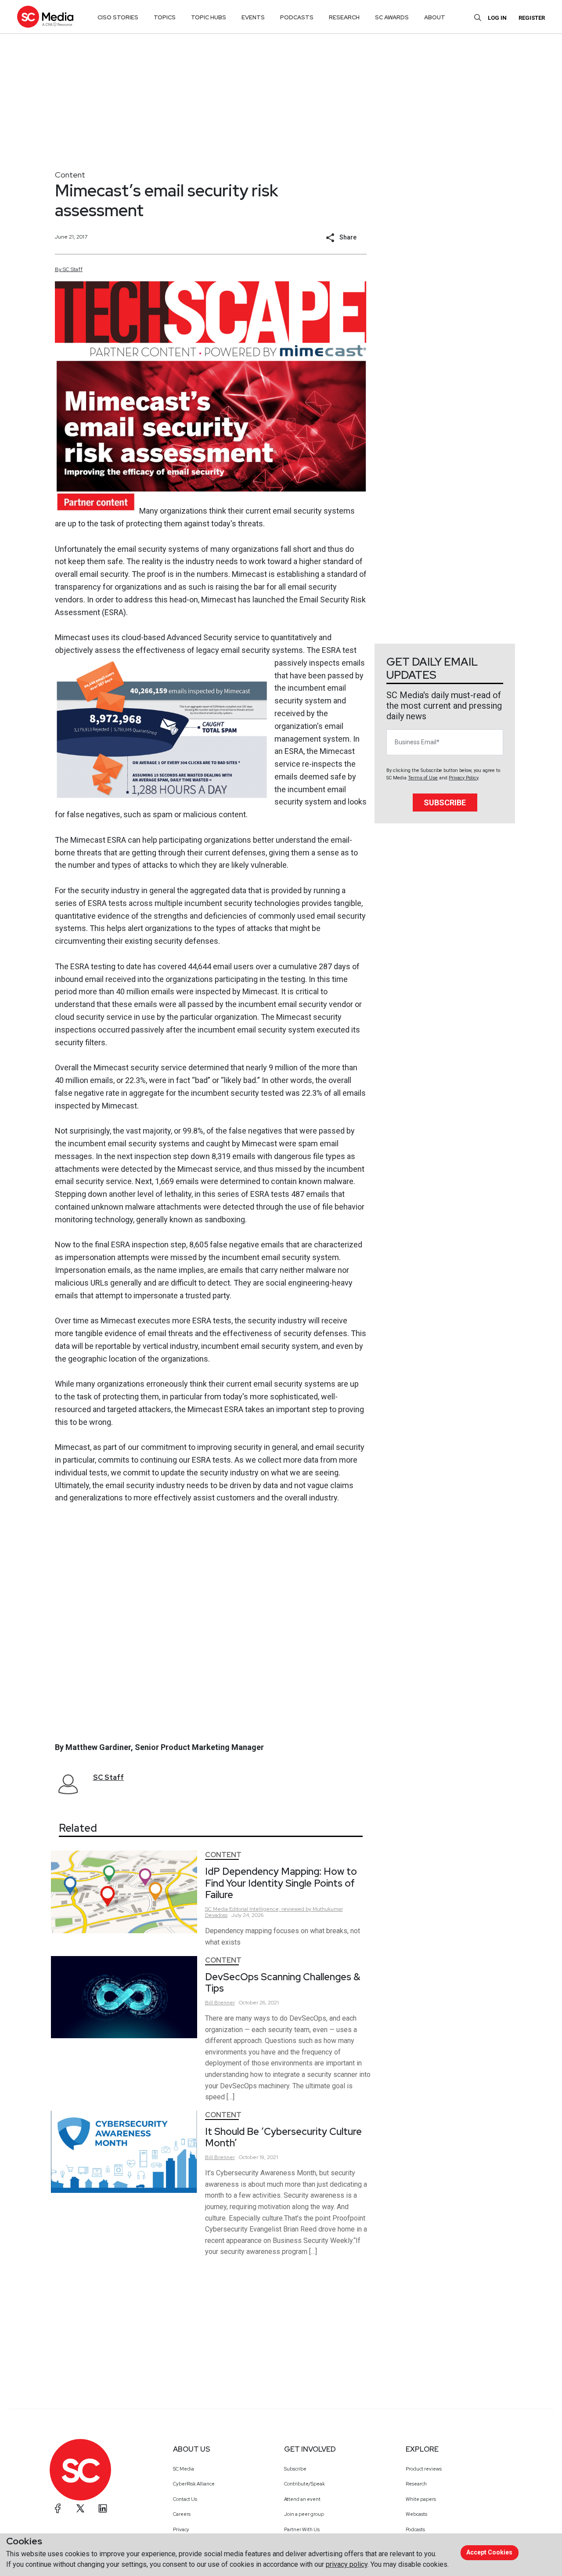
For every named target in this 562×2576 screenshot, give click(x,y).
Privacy (181, 2529)
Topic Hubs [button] (209, 17)
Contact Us (185, 2499)
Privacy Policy (463, 778)
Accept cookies (489, 2552)
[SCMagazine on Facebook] (58, 2508)
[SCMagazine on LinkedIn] (103, 2508)
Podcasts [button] (297, 17)
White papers (421, 2499)
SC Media (184, 2469)
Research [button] (344, 17)
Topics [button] (165, 17)
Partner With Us (302, 2529)
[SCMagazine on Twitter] (80, 2508)
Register (532, 18)
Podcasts (415, 2529)
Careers (182, 2514)
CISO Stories (118, 17)
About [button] (435, 17)
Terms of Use (423, 778)
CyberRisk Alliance (194, 2484)
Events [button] (253, 17)
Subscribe (445, 803)
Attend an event (302, 2499)
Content (70, 175)
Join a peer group (304, 2514)
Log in (497, 18)
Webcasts (416, 2514)
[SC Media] (45, 16)
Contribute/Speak (304, 2484)
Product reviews (424, 2469)
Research (416, 2484)
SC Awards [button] (392, 17)
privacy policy (347, 2564)
